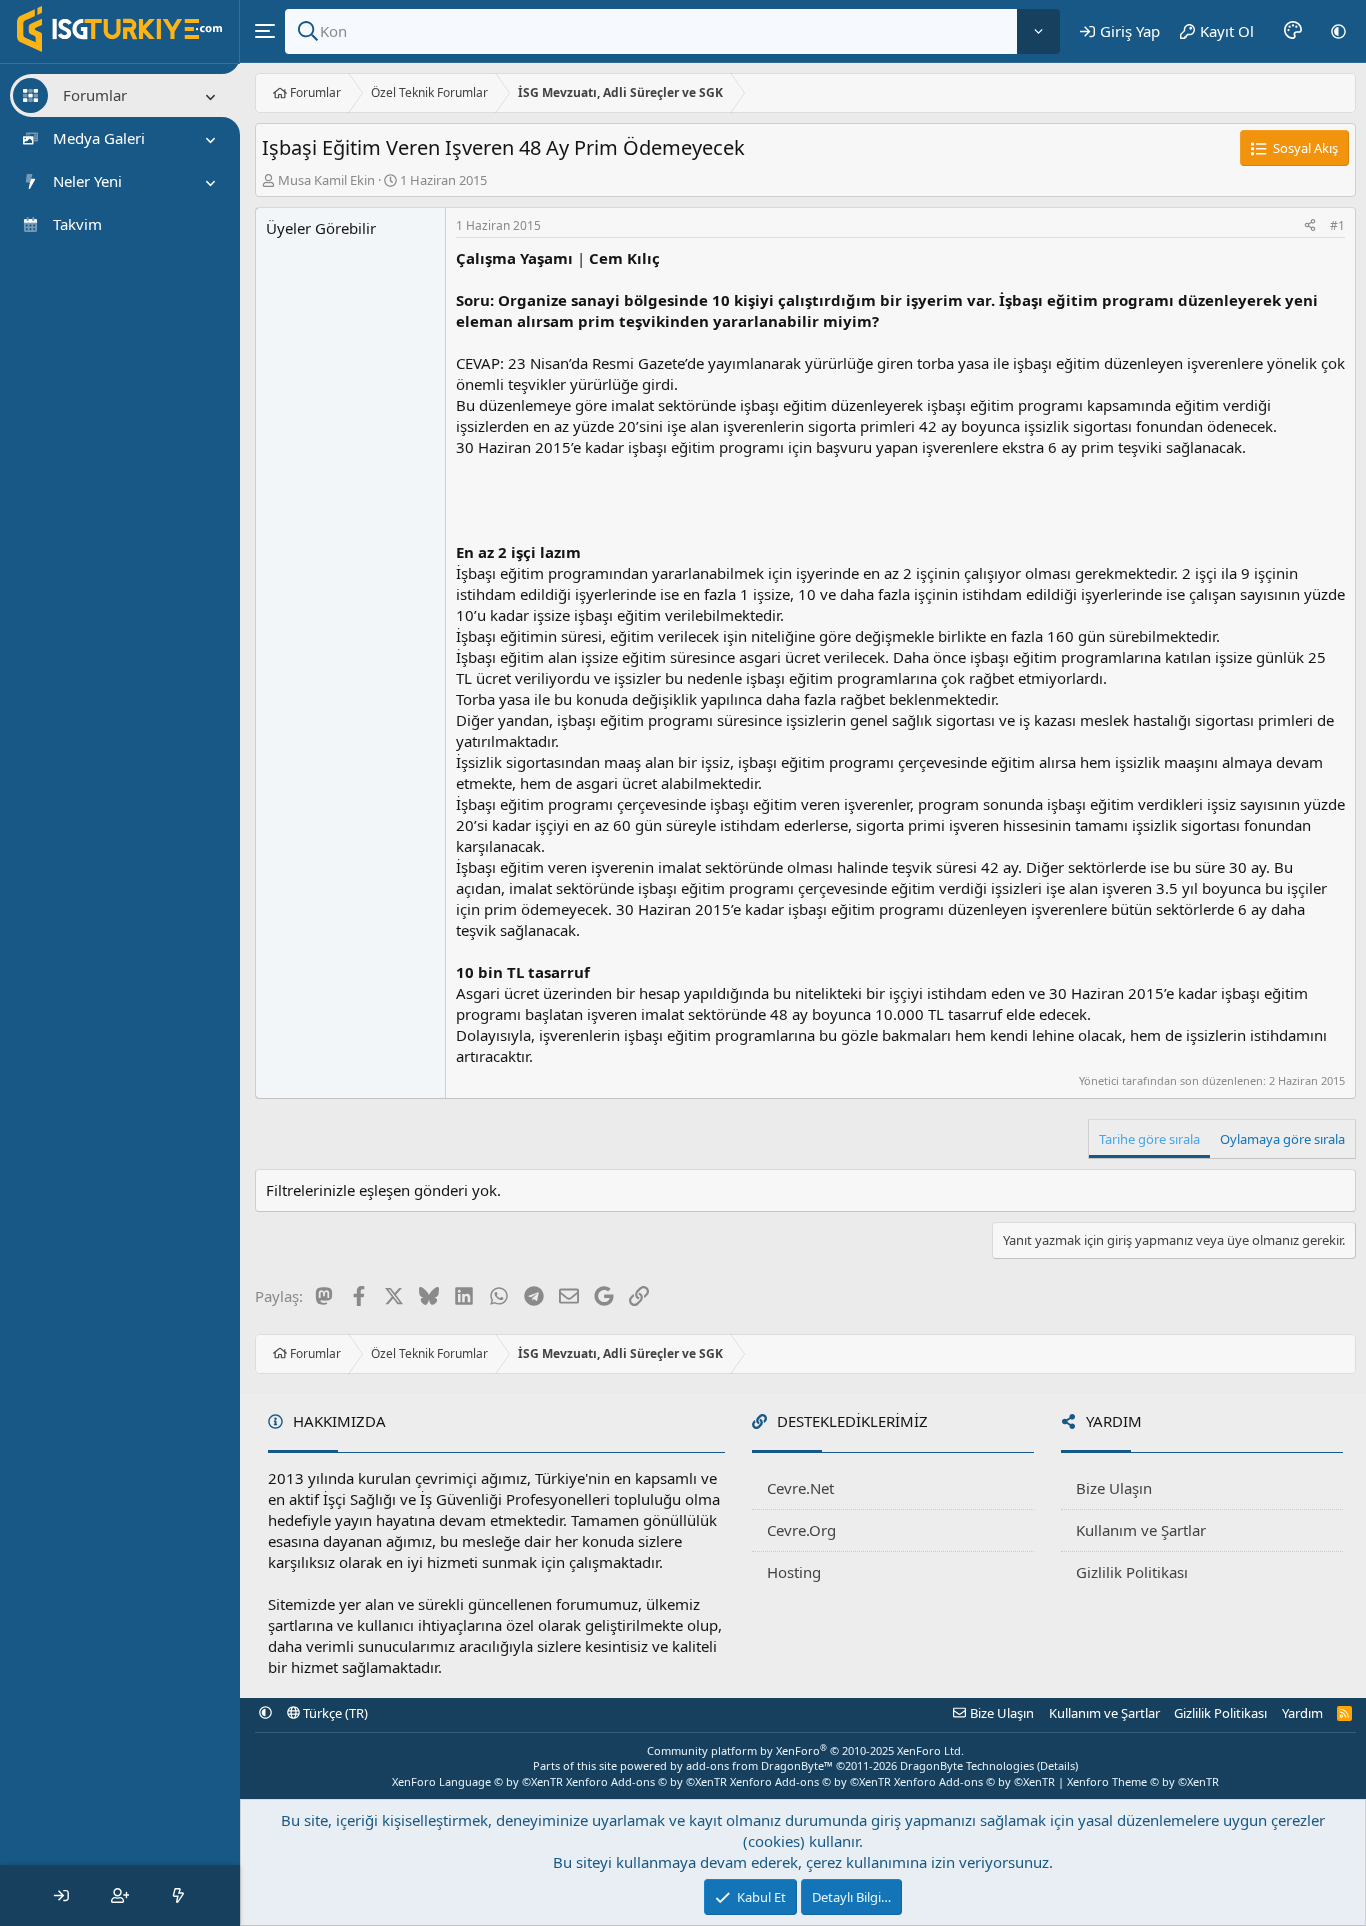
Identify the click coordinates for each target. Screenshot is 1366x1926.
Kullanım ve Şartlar (1141, 1530)
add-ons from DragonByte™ (759, 1765)
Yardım (1302, 1713)
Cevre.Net (800, 1488)
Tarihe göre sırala (1149, 1139)
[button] (1338, 31)
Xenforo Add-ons (646, 1781)
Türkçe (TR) (334, 1713)
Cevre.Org (801, 1530)
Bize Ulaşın (1114, 1488)
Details (1057, 1765)
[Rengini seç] (1293, 31)
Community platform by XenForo (805, 1750)
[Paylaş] (1310, 226)
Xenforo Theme (1143, 1781)
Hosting (794, 1572)
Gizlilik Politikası (1132, 1572)
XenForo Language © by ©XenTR (477, 1781)
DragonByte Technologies (967, 1765)
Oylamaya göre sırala (1282, 1139)
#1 (1337, 225)
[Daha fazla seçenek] (1038, 31)
